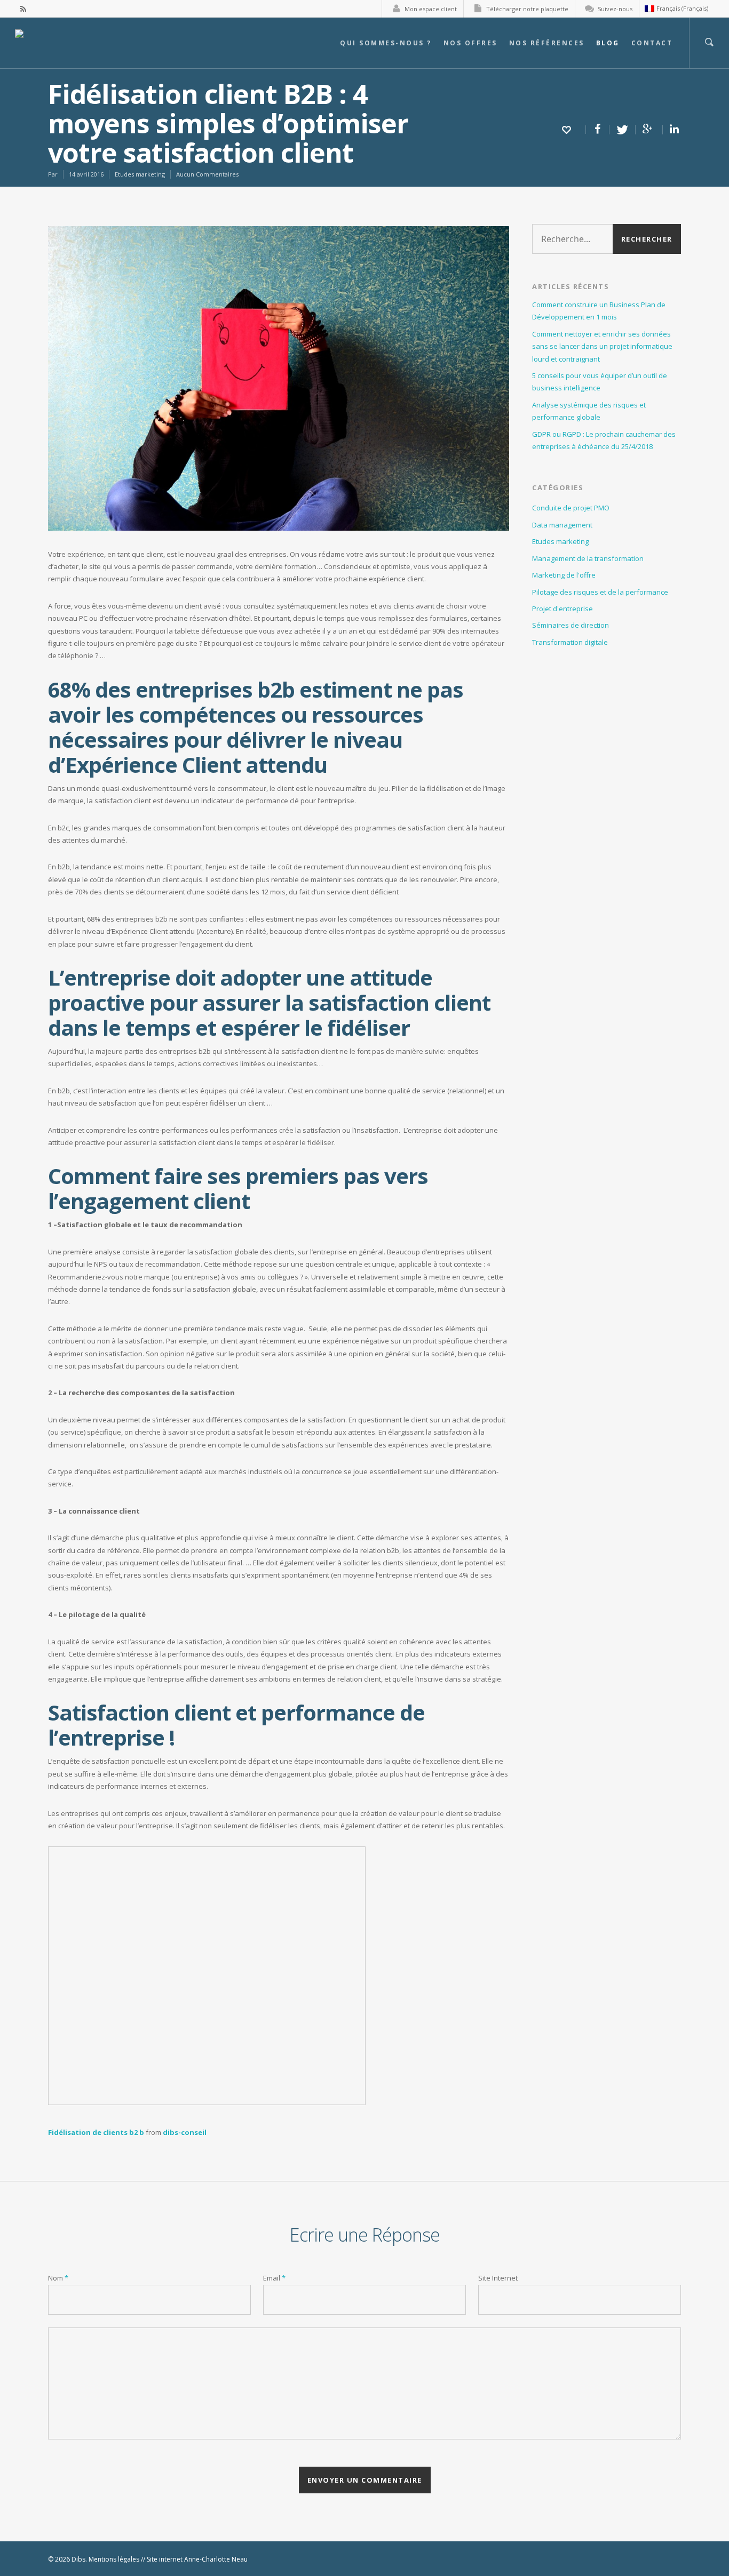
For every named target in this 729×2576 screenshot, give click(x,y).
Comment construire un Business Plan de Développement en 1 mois (599, 311)
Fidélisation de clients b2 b (96, 2132)
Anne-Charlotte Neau (216, 2559)
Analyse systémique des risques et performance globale (589, 411)
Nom (58, 2278)
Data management (562, 525)
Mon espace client (431, 9)
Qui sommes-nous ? (386, 43)
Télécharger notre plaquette (527, 9)
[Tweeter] (623, 130)
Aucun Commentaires (207, 174)
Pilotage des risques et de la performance (600, 592)
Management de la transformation (588, 558)
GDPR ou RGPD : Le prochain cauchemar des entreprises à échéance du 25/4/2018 (604, 440)
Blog (608, 43)
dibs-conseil (185, 2132)
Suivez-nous (615, 9)
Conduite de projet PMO (571, 508)
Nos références (547, 43)
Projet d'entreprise (562, 609)
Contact (652, 43)
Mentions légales (114, 2559)
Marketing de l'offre (564, 575)
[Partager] (598, 130)
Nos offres (470, 43)
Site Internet (498, 2278)
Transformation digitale (570, 642)
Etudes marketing (140, 174)
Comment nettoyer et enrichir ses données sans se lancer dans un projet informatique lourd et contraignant (602, 346)
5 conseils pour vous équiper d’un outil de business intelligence (600, 382)
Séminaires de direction (570, 625)
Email (274, 2278)
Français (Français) (682, 8)
